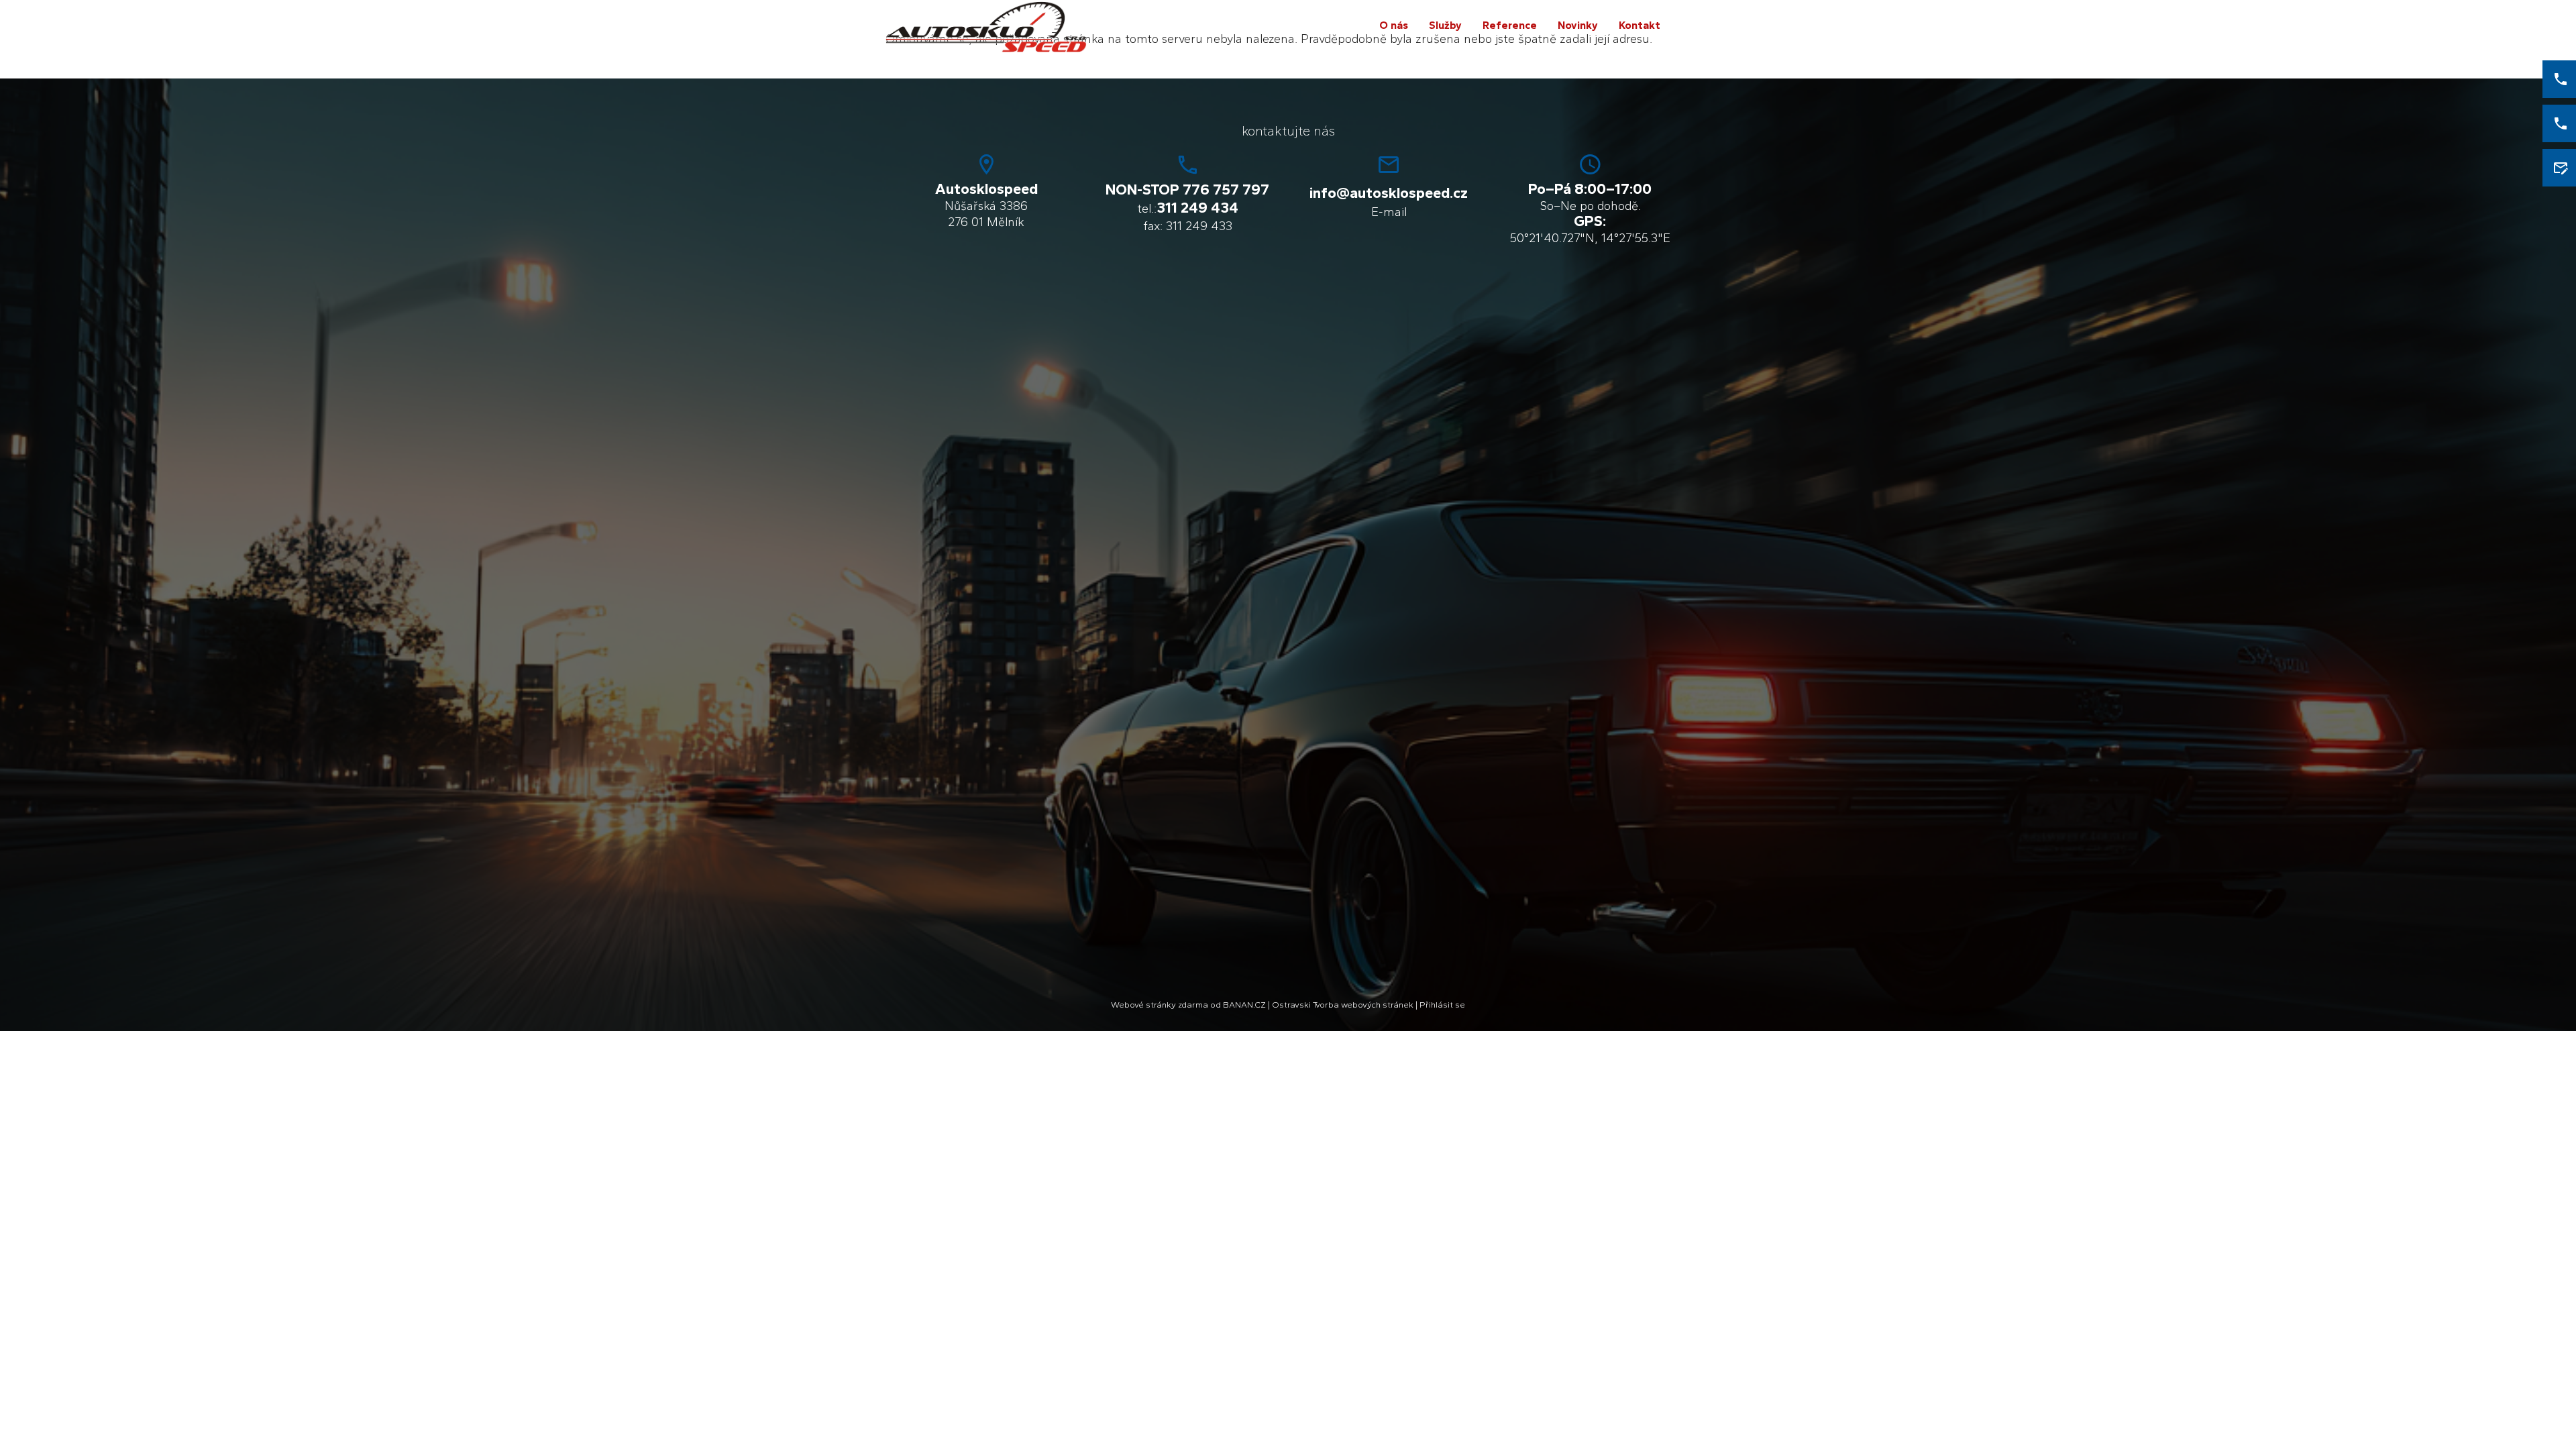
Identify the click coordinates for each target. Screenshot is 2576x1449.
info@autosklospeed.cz (1389, 193)
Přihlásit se (1442, 1005)
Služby (1445, 25)
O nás (1394, 25)
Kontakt (1640, 25)
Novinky (1578, 25)
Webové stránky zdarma (1160, 1005)
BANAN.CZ (1244, 1005)
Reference (1510, 25)
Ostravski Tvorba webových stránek (1343, 1005)
